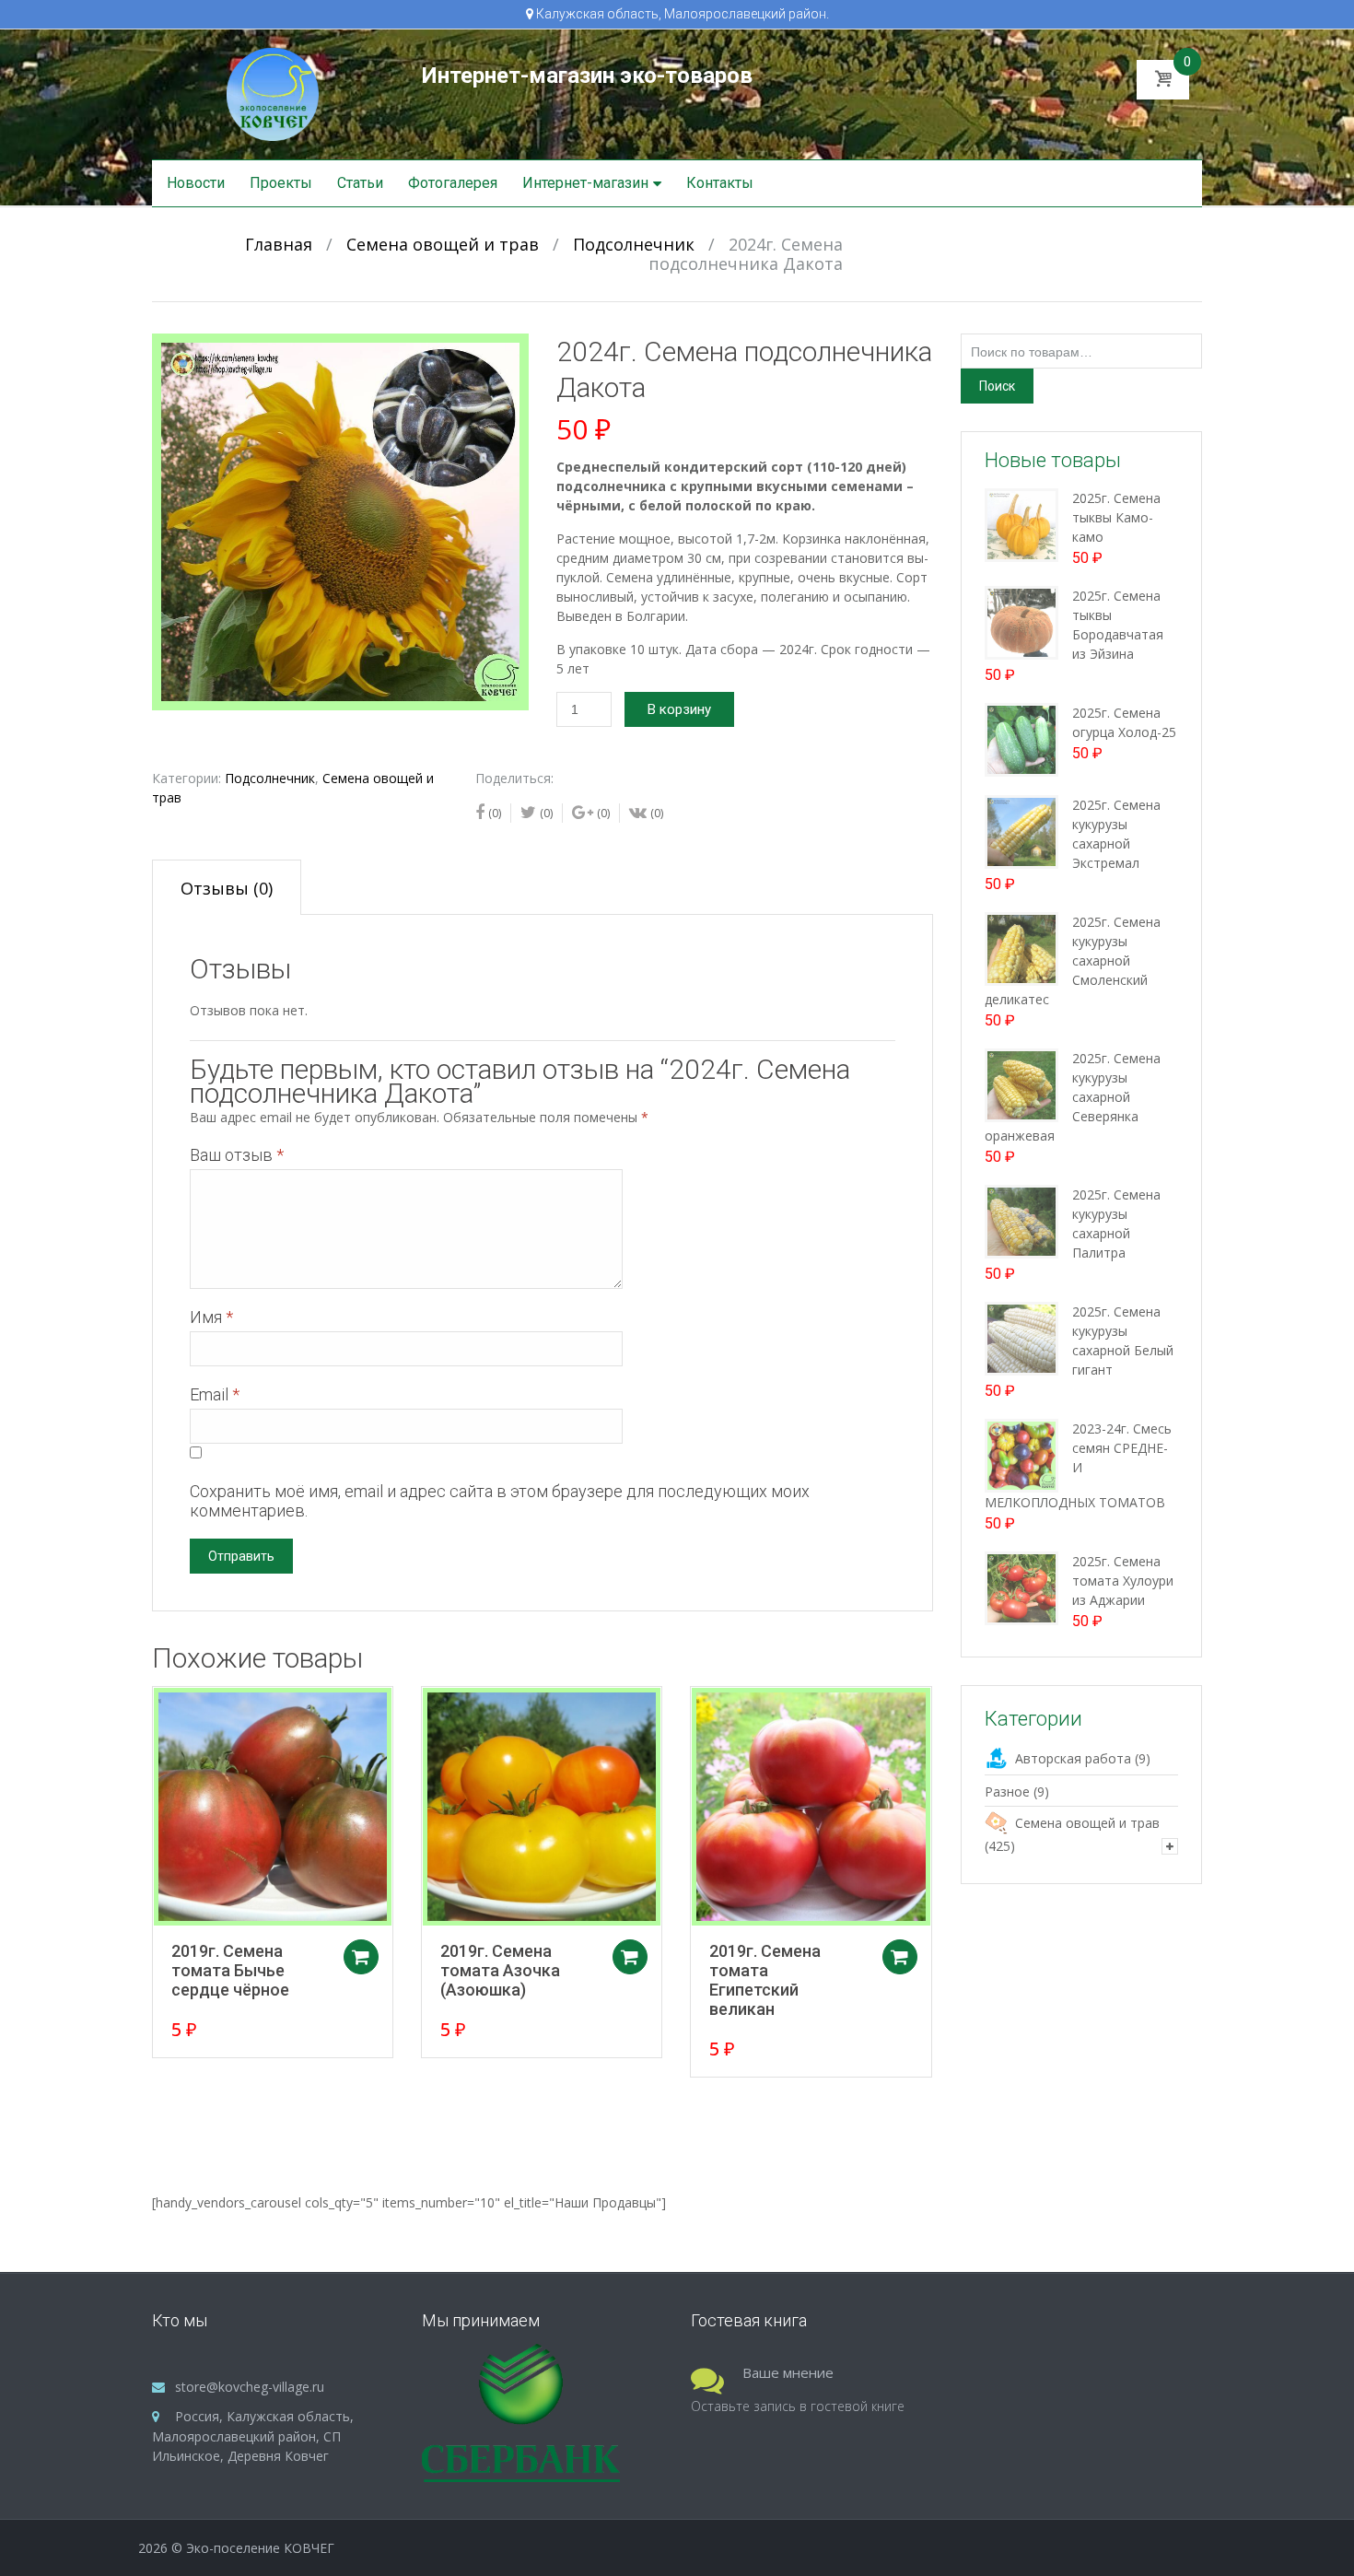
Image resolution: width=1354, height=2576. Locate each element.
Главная (279, 244)
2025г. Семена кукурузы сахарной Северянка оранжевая (1073, 1097)
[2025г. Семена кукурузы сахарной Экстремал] (1021, 831)
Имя (211, 1317)
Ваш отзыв (237, 1155)
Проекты (281, 183)
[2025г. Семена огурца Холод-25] (1021, 738)
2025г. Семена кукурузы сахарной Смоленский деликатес (1073, 960)
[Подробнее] (273, 1807)
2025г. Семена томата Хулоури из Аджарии (1123, 1581)
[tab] (227, 887)
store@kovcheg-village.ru (250, 2387)
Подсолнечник (634, 244)
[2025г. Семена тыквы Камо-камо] (1021, 524)
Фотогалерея (453, 183)
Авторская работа (1073, 1758)
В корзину (679, 709)
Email (215, 1394)
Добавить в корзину (361, 1957)
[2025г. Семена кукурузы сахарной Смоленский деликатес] (1021, 948)
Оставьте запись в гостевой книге (798, 2406)
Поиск (997, 386)
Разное (1007, 1791)
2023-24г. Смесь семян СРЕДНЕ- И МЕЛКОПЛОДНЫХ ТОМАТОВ (1078, 1465)
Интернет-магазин (585, 183)
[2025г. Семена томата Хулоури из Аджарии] (1021, 1587)
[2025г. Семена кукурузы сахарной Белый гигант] (1021, 1337)
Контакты (720, 183)
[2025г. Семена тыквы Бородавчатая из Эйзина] (1021, 621)
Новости (196, 183)
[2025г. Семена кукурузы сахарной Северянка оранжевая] (1021, 1084)
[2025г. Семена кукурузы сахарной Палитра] (1021, 1220)
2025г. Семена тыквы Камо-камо (1116, 517)
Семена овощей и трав (443, 244)
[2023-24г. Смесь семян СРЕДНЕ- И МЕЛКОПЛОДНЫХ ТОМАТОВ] (1021, 1454)
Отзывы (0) (227, 888)
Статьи (360, 183)
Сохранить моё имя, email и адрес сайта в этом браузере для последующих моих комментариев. (500, 1501)
